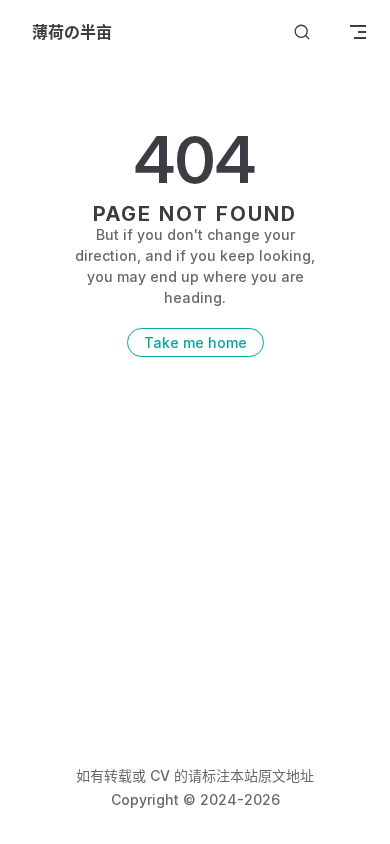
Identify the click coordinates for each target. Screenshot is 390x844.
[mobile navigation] (358, 32)
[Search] (302, 32)
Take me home (195, 342)
